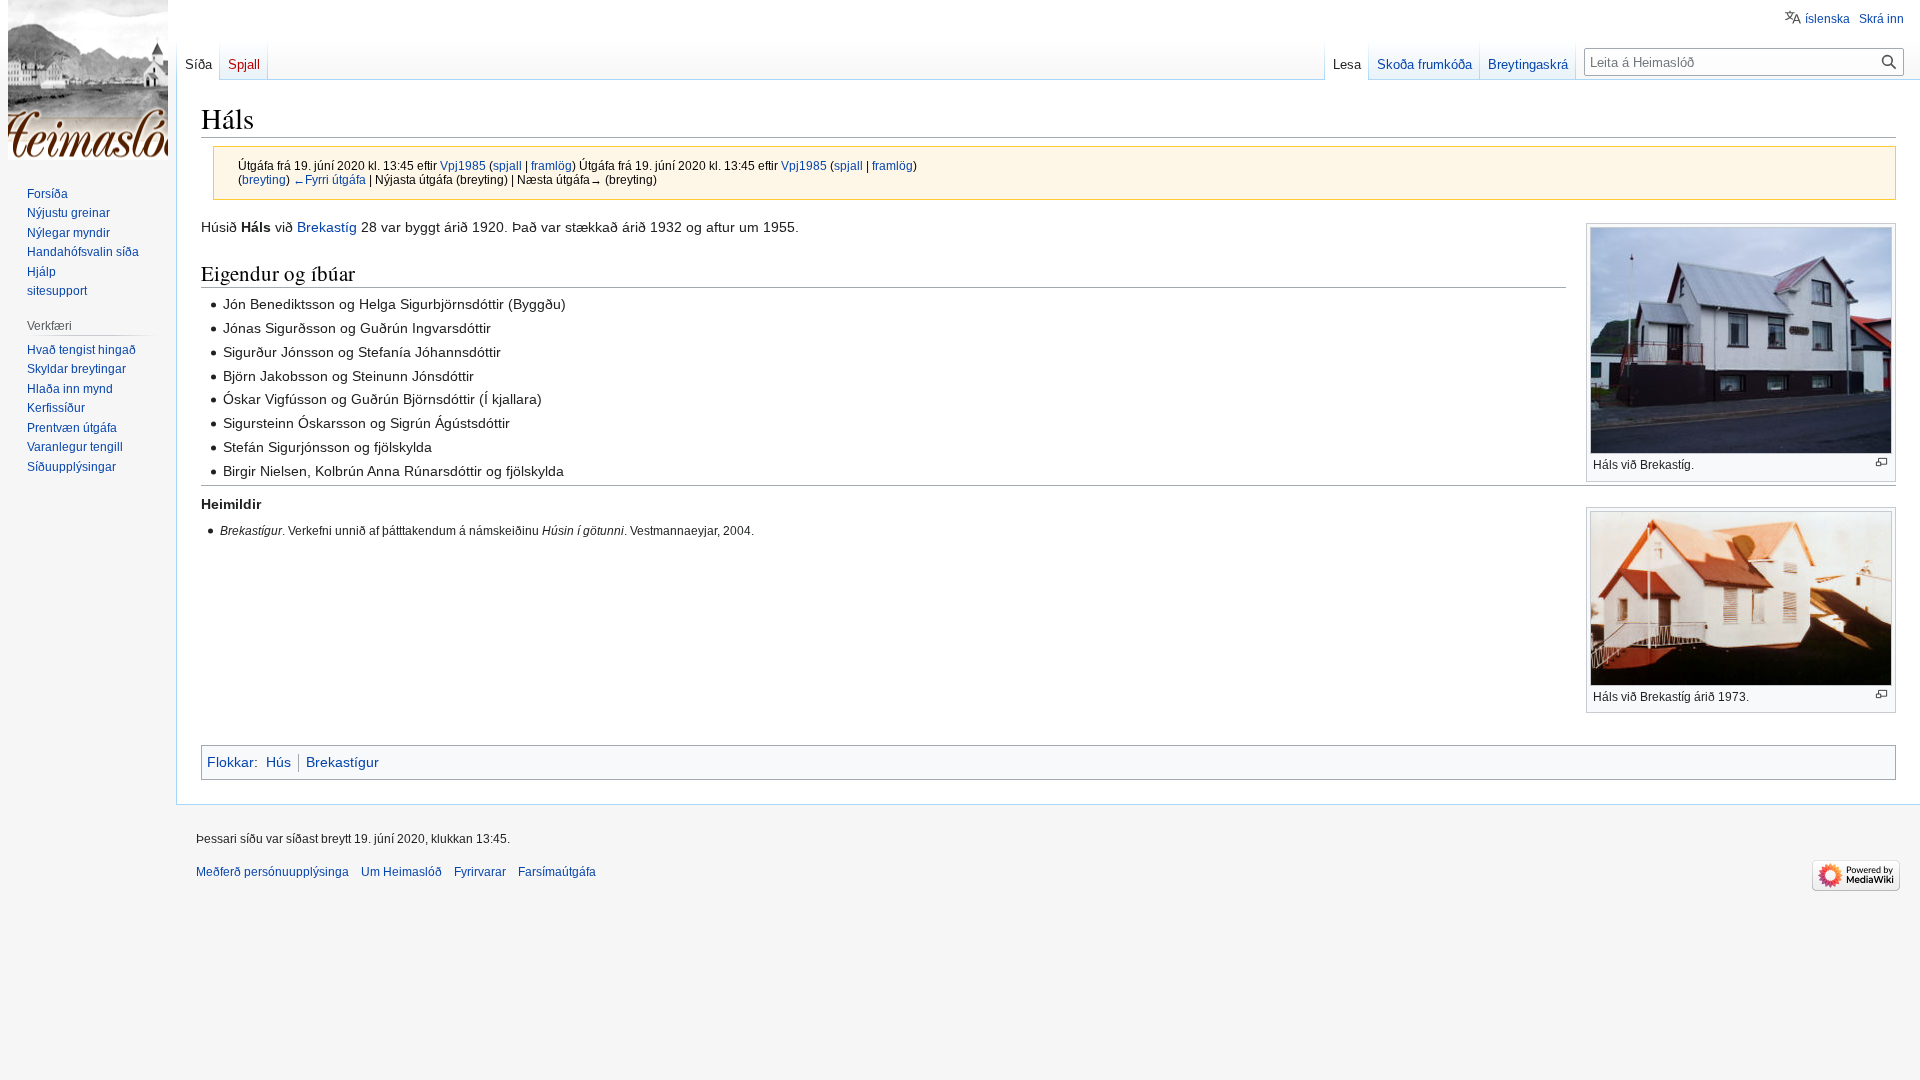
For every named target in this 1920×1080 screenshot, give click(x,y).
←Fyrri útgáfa (329, 179)
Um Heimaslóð (401, 872)
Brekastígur (342, 762)
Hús (278, 762)
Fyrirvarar (480, 872)
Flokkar (230, 762)
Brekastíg (327, 227)
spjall (507, 165)
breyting (264, 179)
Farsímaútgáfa (557, 872)
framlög (551, 165)
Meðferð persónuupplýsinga (272, 872)
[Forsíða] (88, 80)
